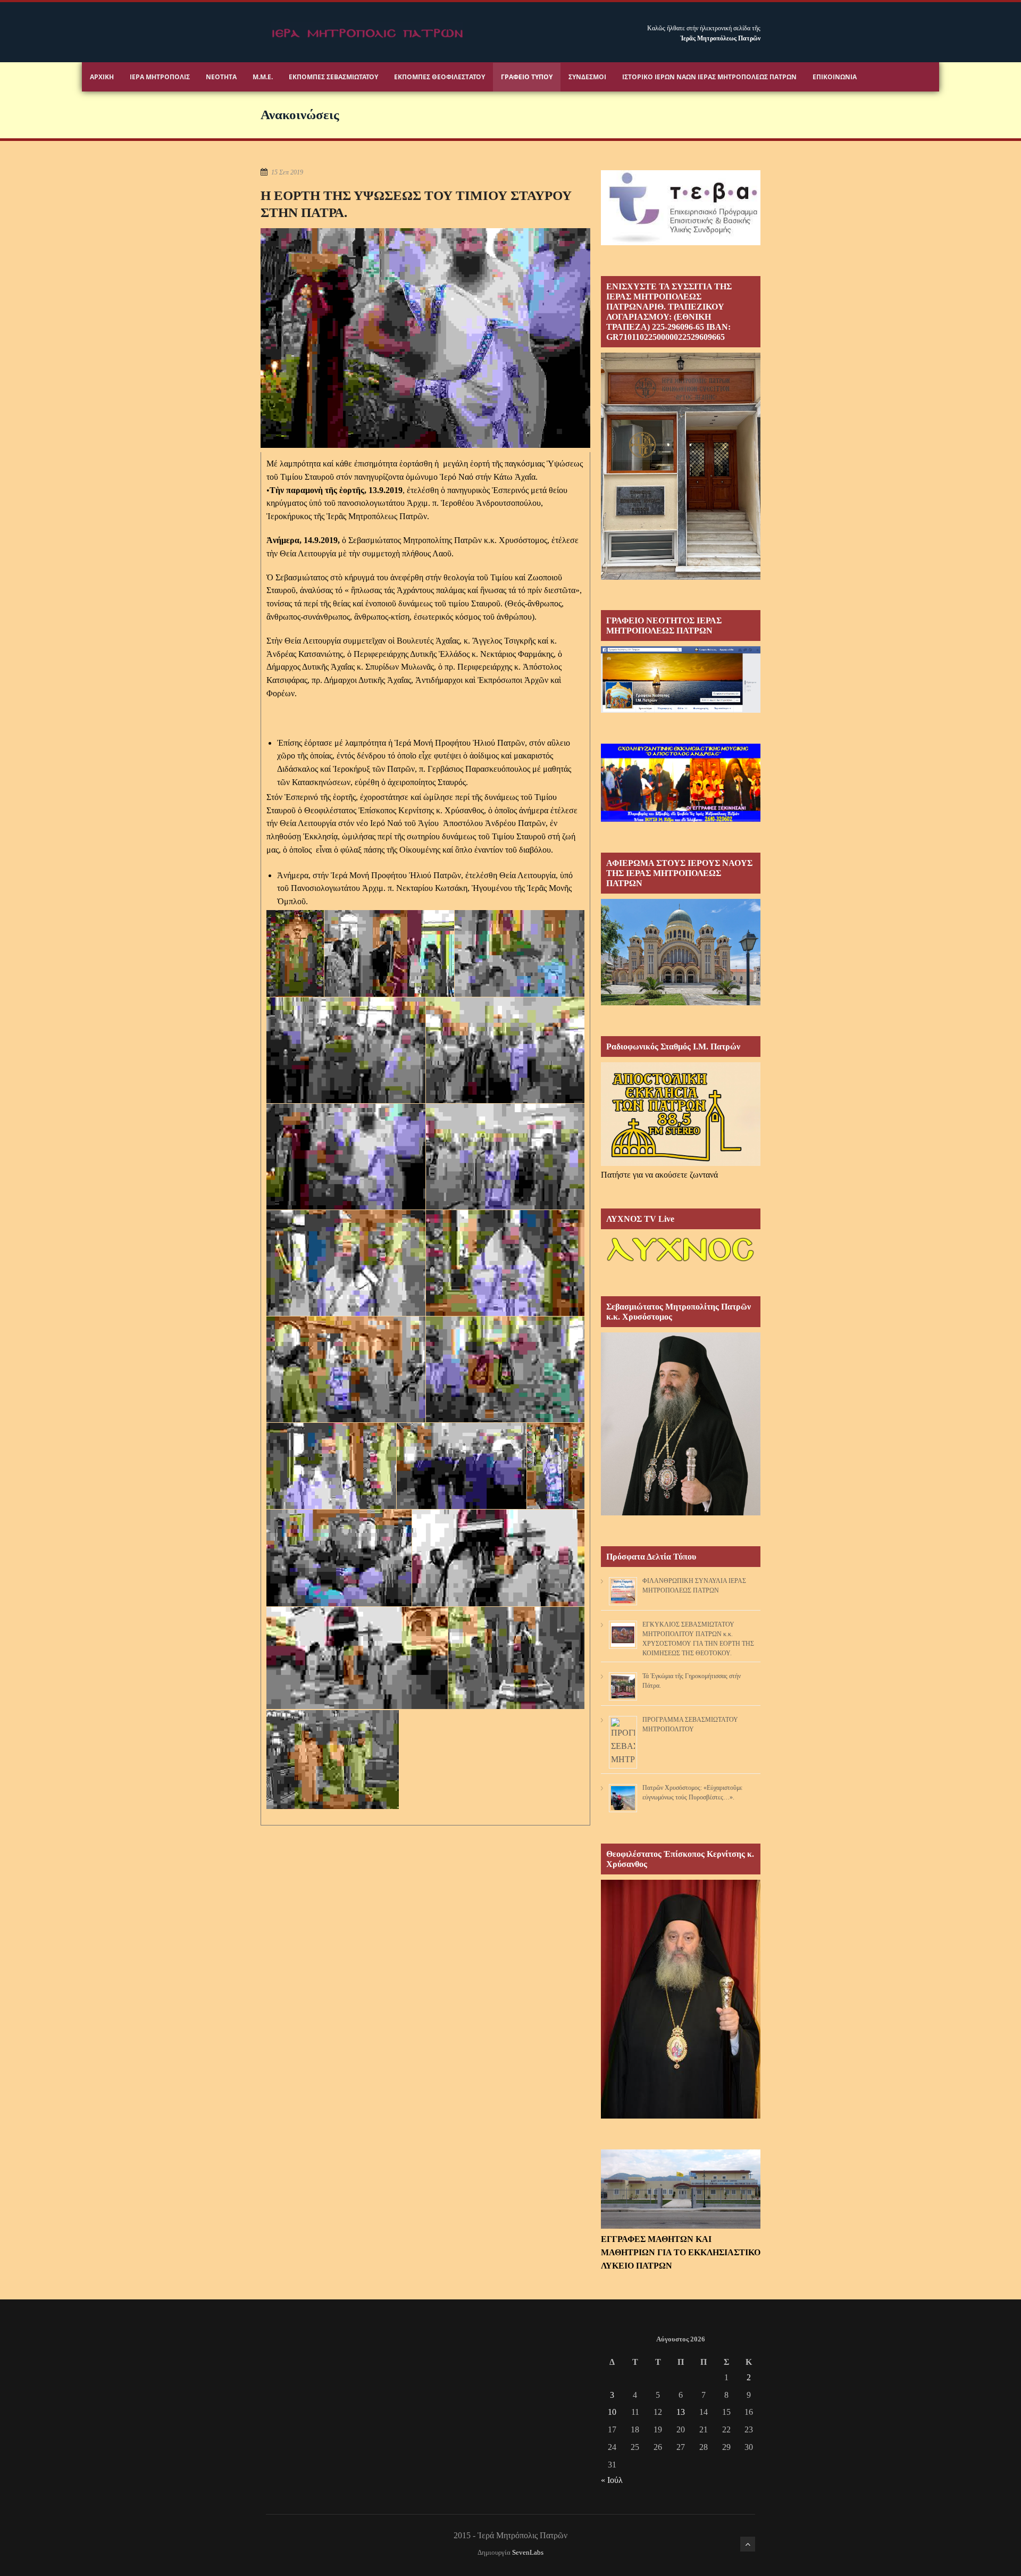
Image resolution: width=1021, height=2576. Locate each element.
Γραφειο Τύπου (527, 77)
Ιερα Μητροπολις (160, 77)
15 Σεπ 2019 (287, 172)
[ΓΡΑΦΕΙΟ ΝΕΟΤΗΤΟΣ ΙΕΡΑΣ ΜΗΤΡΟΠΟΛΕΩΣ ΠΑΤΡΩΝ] (681, 710)
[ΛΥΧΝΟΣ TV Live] (681, 1262)
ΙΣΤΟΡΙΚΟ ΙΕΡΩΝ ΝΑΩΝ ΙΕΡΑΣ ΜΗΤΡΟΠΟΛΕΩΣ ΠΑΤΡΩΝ (709, 77)
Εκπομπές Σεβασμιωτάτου (333, 77)
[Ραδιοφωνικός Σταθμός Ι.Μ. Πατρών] (681, 1114)
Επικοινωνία (835, 77)
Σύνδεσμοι (587, 77)
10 (612, 2412)
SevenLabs (528, 2553)
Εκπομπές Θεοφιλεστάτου (440, 77)
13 (681, 2412)
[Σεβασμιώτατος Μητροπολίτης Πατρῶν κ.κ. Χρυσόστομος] (681, 1512)
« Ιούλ (612, 2480)
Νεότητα (221, 77)
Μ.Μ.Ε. (263, 77)
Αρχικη (102, 77)
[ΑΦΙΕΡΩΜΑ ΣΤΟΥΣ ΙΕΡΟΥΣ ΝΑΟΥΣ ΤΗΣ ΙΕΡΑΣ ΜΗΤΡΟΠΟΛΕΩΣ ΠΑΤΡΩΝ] (681, 1002)
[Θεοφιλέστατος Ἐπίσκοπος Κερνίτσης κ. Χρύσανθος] (681, 2116)
